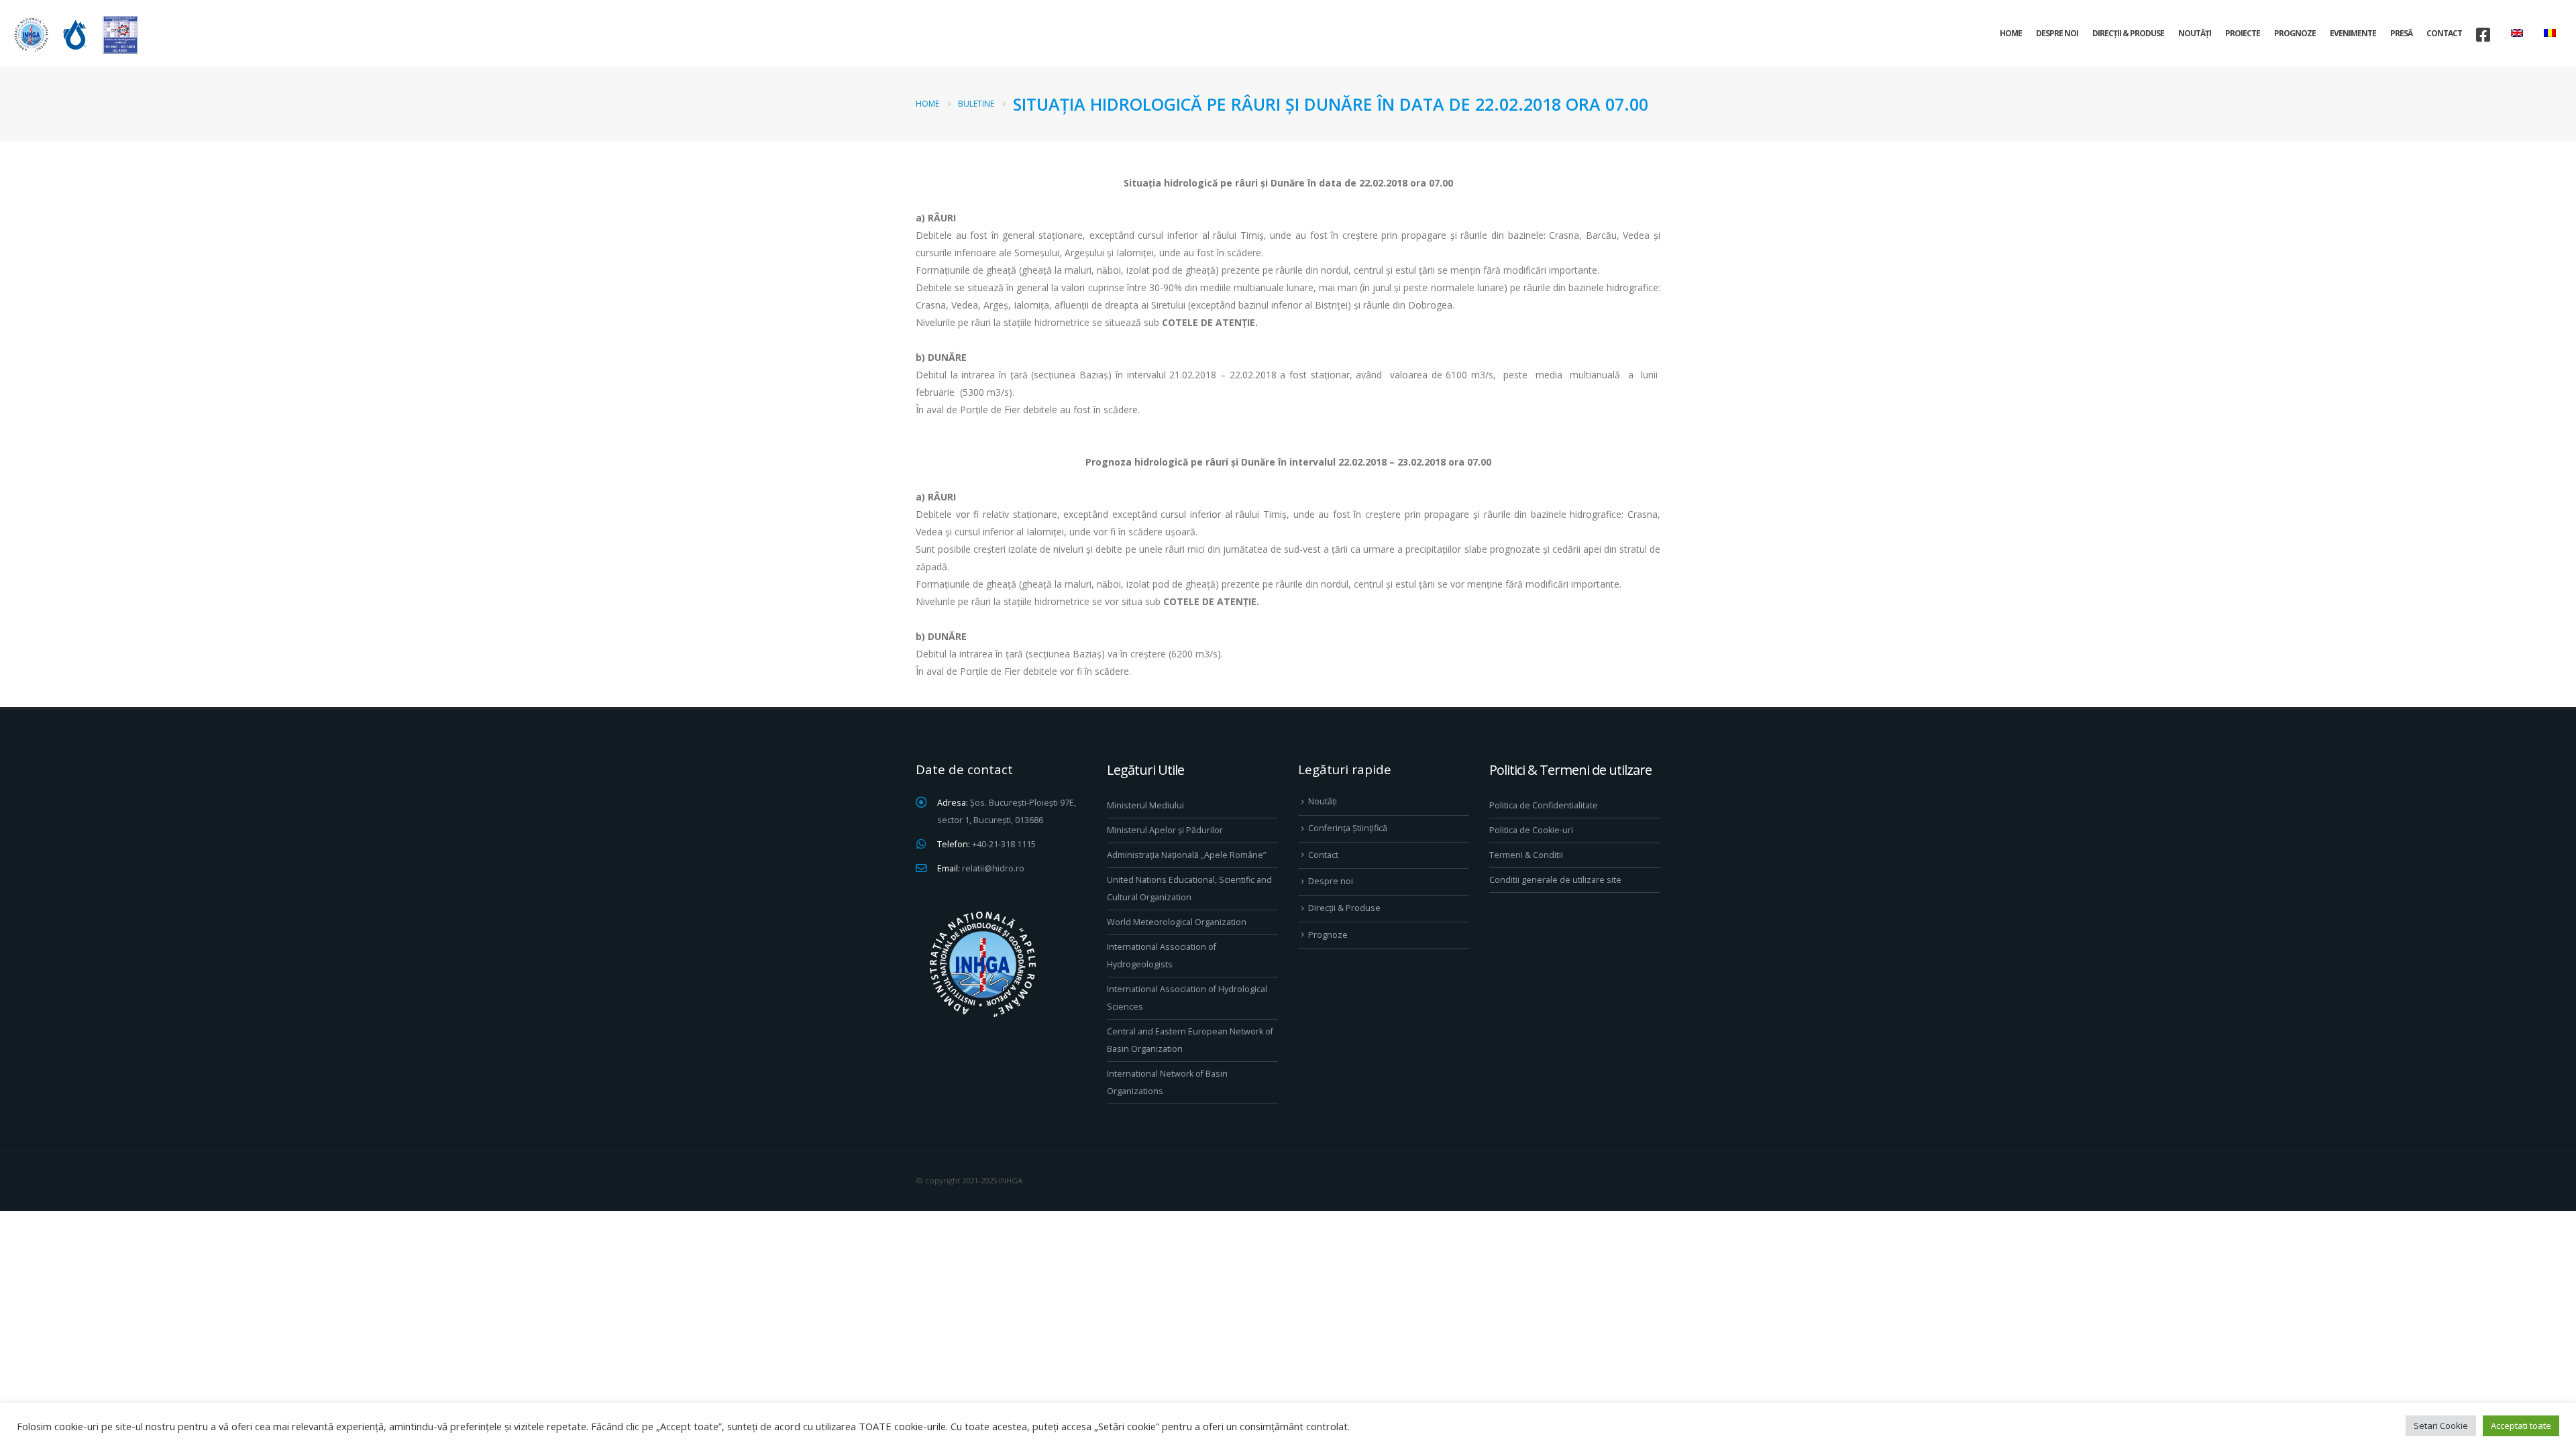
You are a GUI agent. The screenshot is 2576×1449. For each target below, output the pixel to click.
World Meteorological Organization (1177, 922)
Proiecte (2243, 33)
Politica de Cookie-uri (1531, 830)
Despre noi (2057, 33)
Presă (2401, 33)
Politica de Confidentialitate (1544, 805)
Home (2011, 33)
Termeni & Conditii (1526, 855)
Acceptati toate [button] (2521, 1426)
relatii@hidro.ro (993, 868)
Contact (2444, 33)
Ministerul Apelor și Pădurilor (1165, 830)
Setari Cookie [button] (2441, 1426)
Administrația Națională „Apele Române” (1186, 855)
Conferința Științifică (1348, 828)
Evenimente (2353, 33)
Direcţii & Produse (2128, 33)
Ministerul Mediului (1145, 805)
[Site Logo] (74, 35)
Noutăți (2195, 33)
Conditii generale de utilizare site (1555, 880)
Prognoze (2295, 33)
